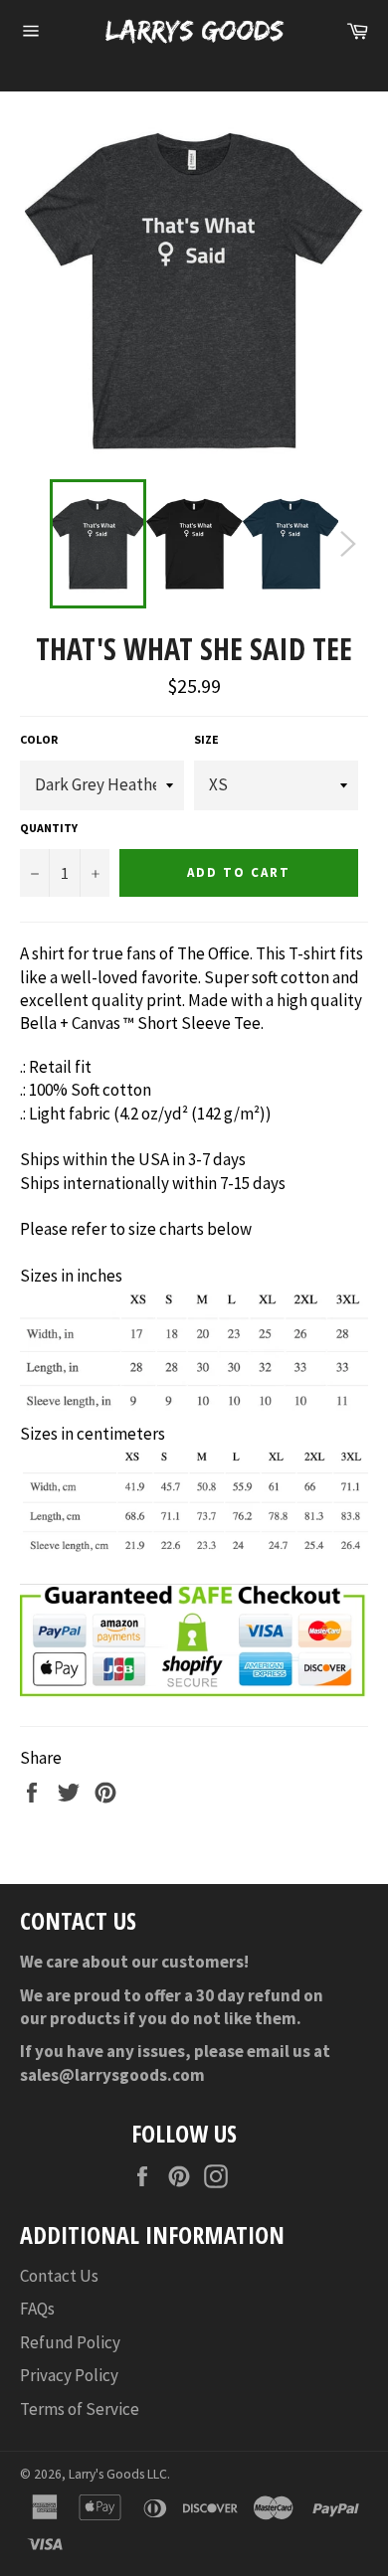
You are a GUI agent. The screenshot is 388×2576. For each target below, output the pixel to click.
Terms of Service (80, 2409)
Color (39, 739)
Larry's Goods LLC (118, 2474)
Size (206, 739)
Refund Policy (70, 2342)
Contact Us (59, 2276)
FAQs (37, 2309)
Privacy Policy (69, 2375)
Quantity (49, 828)
